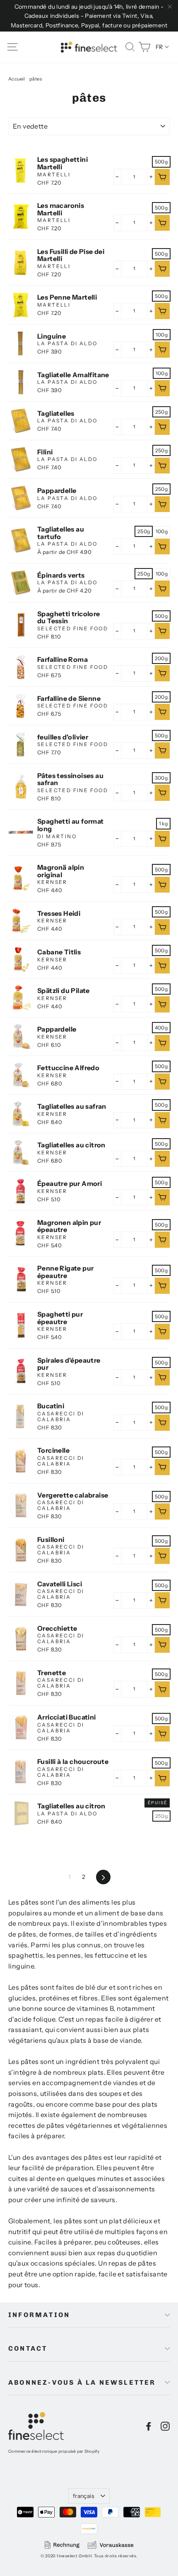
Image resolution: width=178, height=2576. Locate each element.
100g (162, 335)
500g (161, 162)
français (84, 2496)
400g (161, 1028)
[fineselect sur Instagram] (165, 2426)
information (39, 2315)
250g (161, 412)
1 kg (163, 823)
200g (161, 658)
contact (28, 2348)
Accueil (17, 79)
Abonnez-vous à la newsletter (82, 2382)
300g (161, 778)
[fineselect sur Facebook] (149, 2426)
